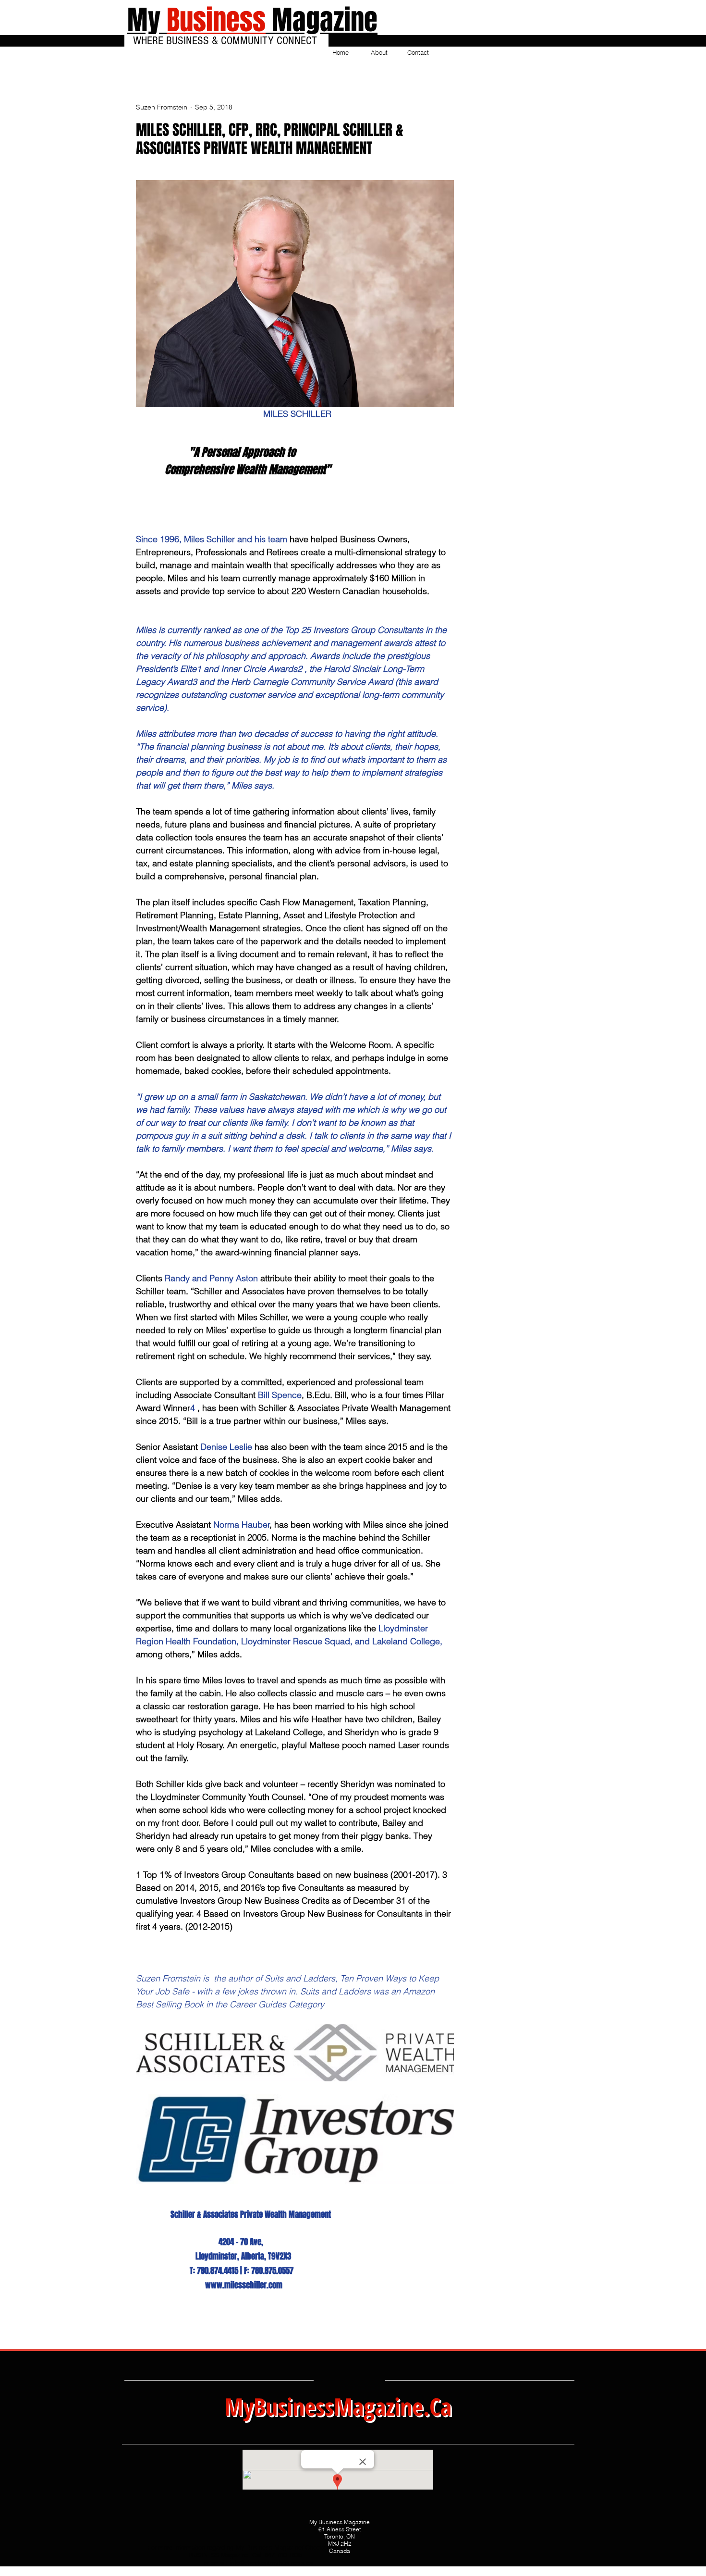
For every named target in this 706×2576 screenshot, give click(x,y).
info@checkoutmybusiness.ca (271, 2563)
